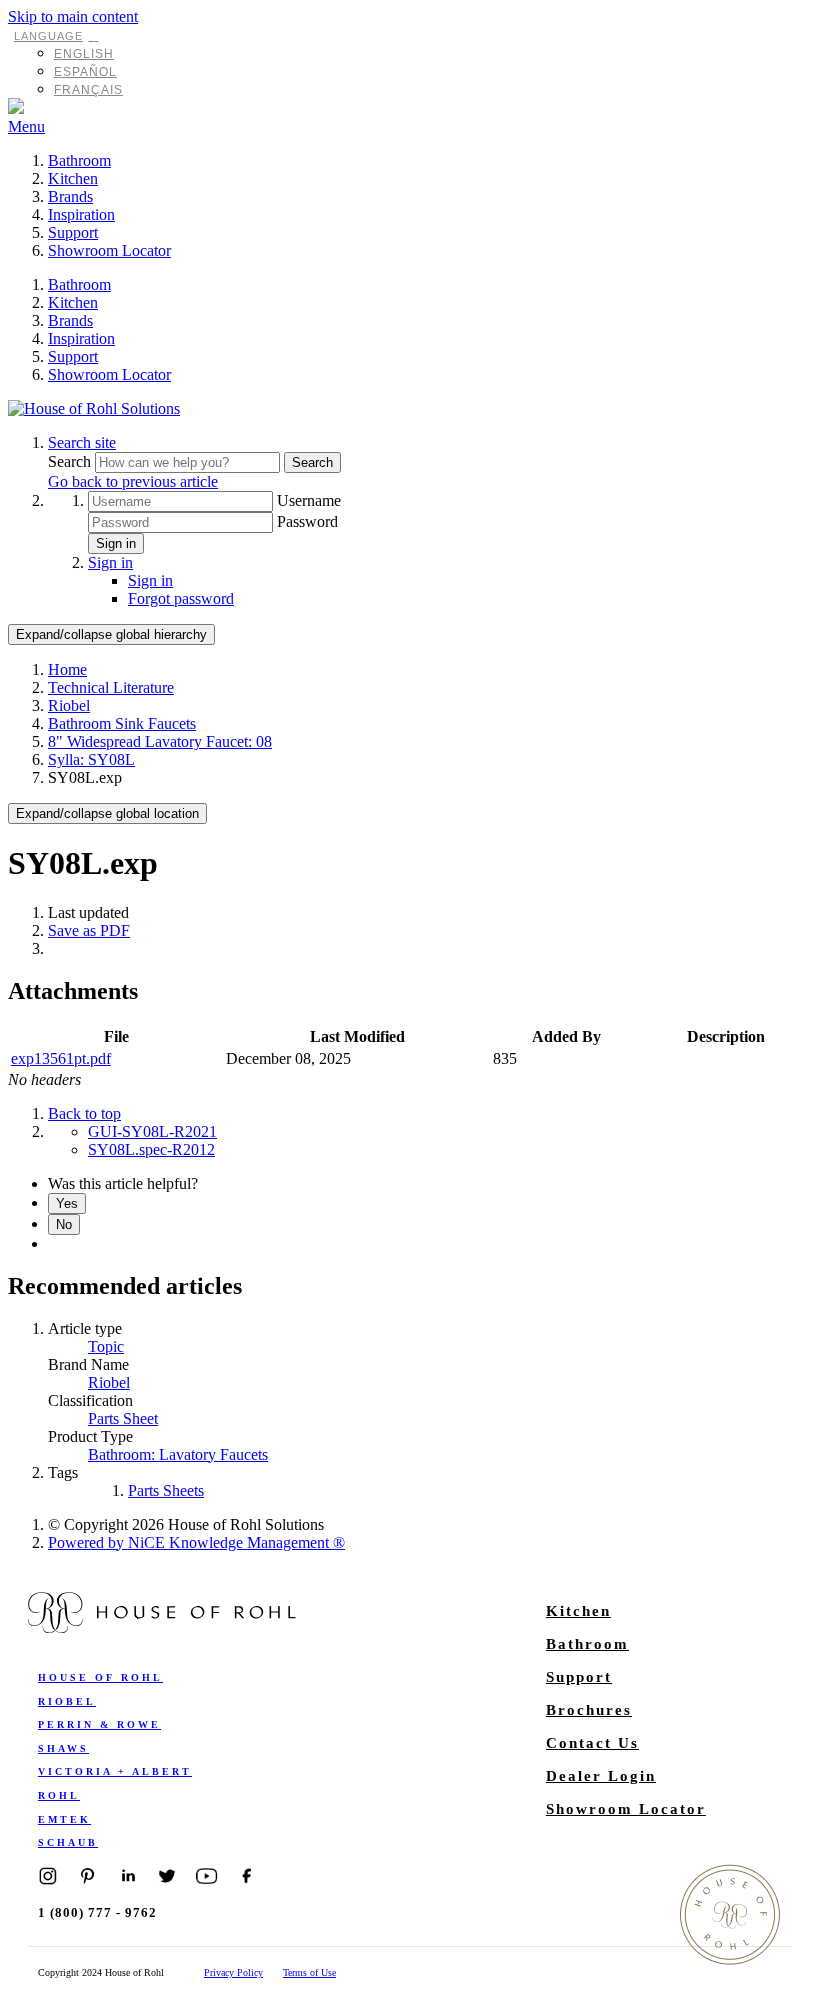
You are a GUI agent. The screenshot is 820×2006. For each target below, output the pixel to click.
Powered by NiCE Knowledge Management (196, 1542)
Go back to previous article (133, 481)
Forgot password (181, 598)
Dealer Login (601, 1776)
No (64, 1224)
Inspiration (81, 214)
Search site (82, 442)
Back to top (84, 1113)
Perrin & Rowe (99, 1724)
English (84, 54)
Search (71, 461)
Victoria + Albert (115, 1771)
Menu (26, 126)
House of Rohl (100, 1677)
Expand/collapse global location (107, 813)
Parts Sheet (123, 1418)
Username (309, 500)
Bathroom (79, 160)
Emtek (64, 1819)
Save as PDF (89, 930)
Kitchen (73, 178)
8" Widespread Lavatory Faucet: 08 (160, 741)
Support (73, 232)
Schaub (68, 1842)
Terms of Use (309, 1972)
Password (307, 521)
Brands (70, 196)
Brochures (589, 1710)
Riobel (69, 705)
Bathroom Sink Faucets (122, 723)
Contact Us (592, 1743)
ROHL (59, 1795)
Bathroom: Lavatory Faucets (178, 1454)
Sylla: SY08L (91, 759)
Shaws (63, 1748)
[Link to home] (94, 408)
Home (67, 669)
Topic (106, 1346)
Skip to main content (73, 16)
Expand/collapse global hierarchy (111, 634)
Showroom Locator (109, 250)
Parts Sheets (166, 1490)
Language (48, 36)
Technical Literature (111, 687)
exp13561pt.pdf (61, 1058)
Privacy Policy (233, 1972)
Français (88, 90)
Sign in (116, 543)
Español (85, 72)
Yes (67, 1203)
